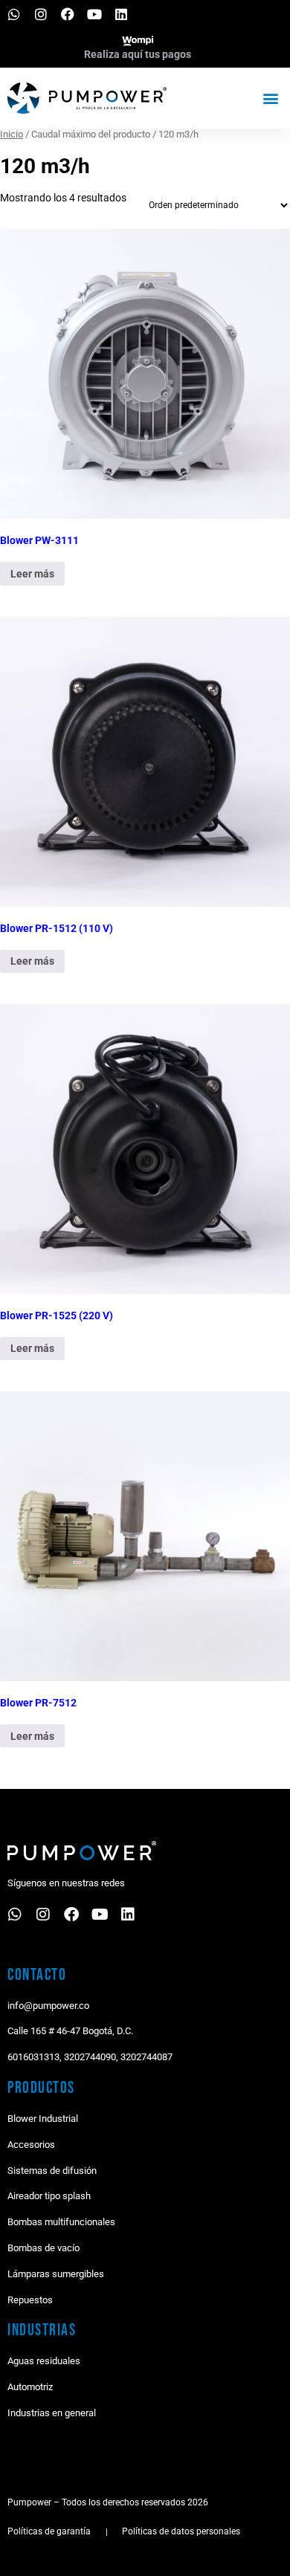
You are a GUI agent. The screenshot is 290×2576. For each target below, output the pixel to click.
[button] (270, 98)
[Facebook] (68, 14)
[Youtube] (94, 14)
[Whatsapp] (14, 14)
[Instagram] (41, 14)
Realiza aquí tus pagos (138, 54)
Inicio (12, 134)
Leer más (32, 574)
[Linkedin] (121, 14)
